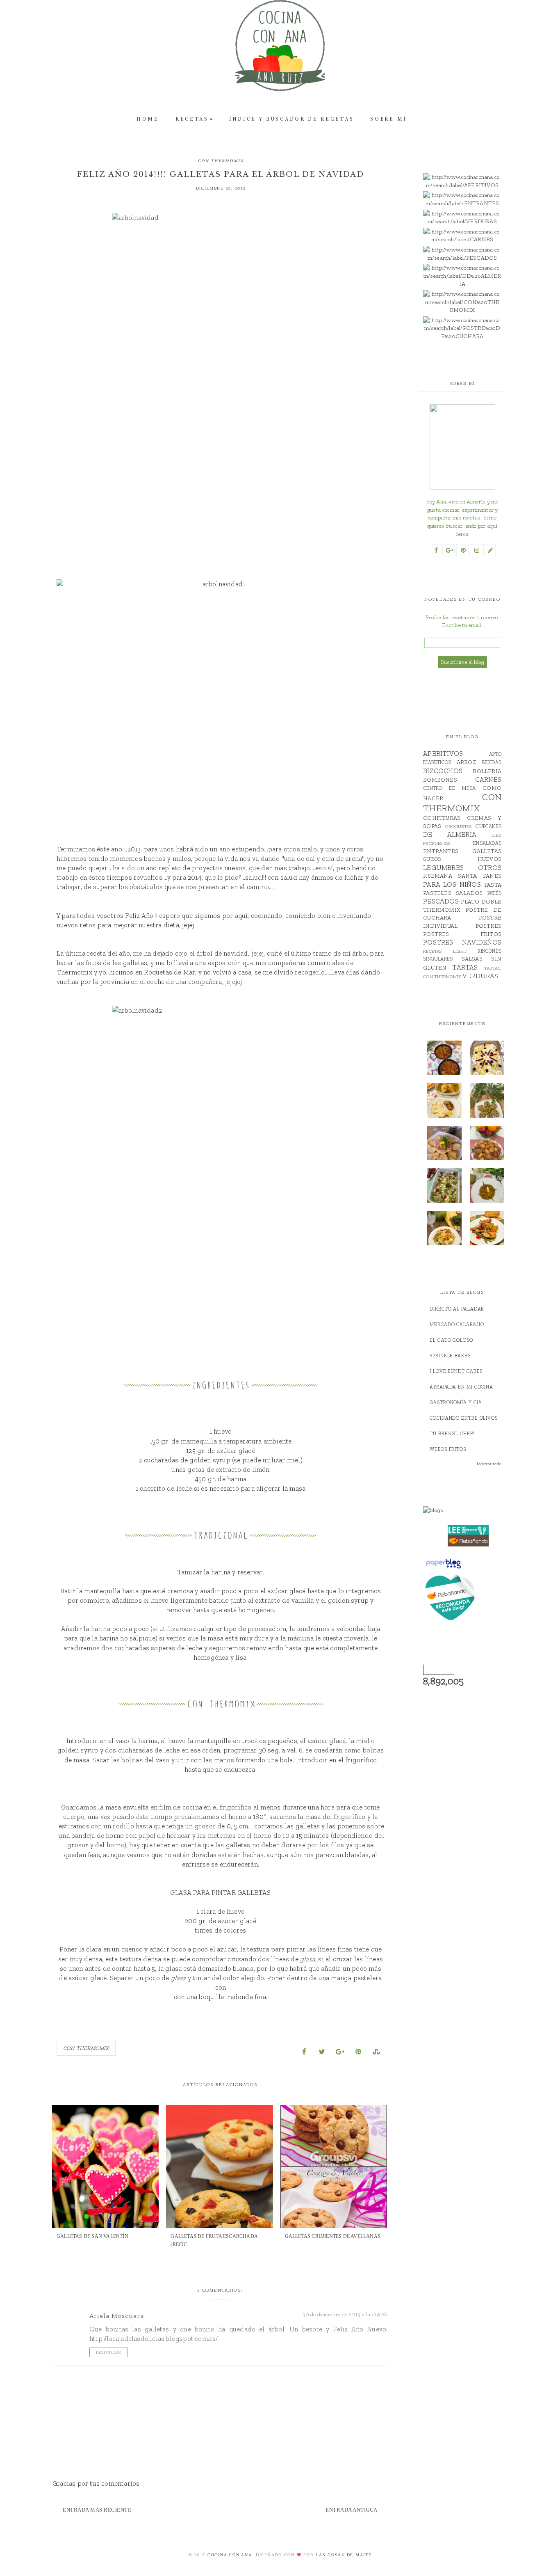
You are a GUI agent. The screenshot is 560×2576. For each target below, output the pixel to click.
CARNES (488, 779)
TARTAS (465, 967)
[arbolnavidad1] (221, 688)
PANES (492, 876)
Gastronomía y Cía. (456, 1402)
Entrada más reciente (97, 2510)
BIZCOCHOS (443, 771)
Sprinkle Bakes (450, 1356)
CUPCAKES (488, 826)
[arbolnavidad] (221, 377)
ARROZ (466, 762)
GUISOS (432, 859)
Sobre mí (389, 119)
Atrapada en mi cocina (461, 1387)
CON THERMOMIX (221, 161)
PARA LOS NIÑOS (452, 884)
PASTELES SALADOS (453, 893)
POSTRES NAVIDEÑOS (462, 942)
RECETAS (192, 119)
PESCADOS (441, 901)
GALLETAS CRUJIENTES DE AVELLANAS (333, 2236)
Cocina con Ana (230, 2555)
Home (148, 119)
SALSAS (472, 959)
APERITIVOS (443, 753)
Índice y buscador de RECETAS (292, 119)
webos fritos (448, 1449)
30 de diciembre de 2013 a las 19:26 (345, 2314)
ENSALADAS (487, 843)
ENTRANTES (441, 851)
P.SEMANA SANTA (450, 876)
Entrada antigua (352, 2510)
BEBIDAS (492, 762)
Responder (108, 2352)
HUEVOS (489, 859)
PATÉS (494, 893)
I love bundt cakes (456, 1371)
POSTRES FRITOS (462, 934)
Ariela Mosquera (117, 2316)
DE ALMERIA (450, 834)
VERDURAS (480, 976)
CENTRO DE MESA (449, 788)
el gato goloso (451, 1340)
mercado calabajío (457, 1325)
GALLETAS (487, 851)
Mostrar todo (489, 1464)
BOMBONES (440, 780)
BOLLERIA (487, 771)
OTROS (490, 867)
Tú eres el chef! (452, 1434)
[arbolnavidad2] (221, 1170)
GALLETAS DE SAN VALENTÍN (92, 2236)
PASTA (493, 885)
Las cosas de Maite (344, 2555)
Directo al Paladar (457, 1309)
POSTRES (488, 926)
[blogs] (468, 1510)
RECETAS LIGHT (445, 951)
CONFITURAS (442, 818)
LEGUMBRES (443, 867)
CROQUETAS (458, 826)
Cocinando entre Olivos (464, 1418)
